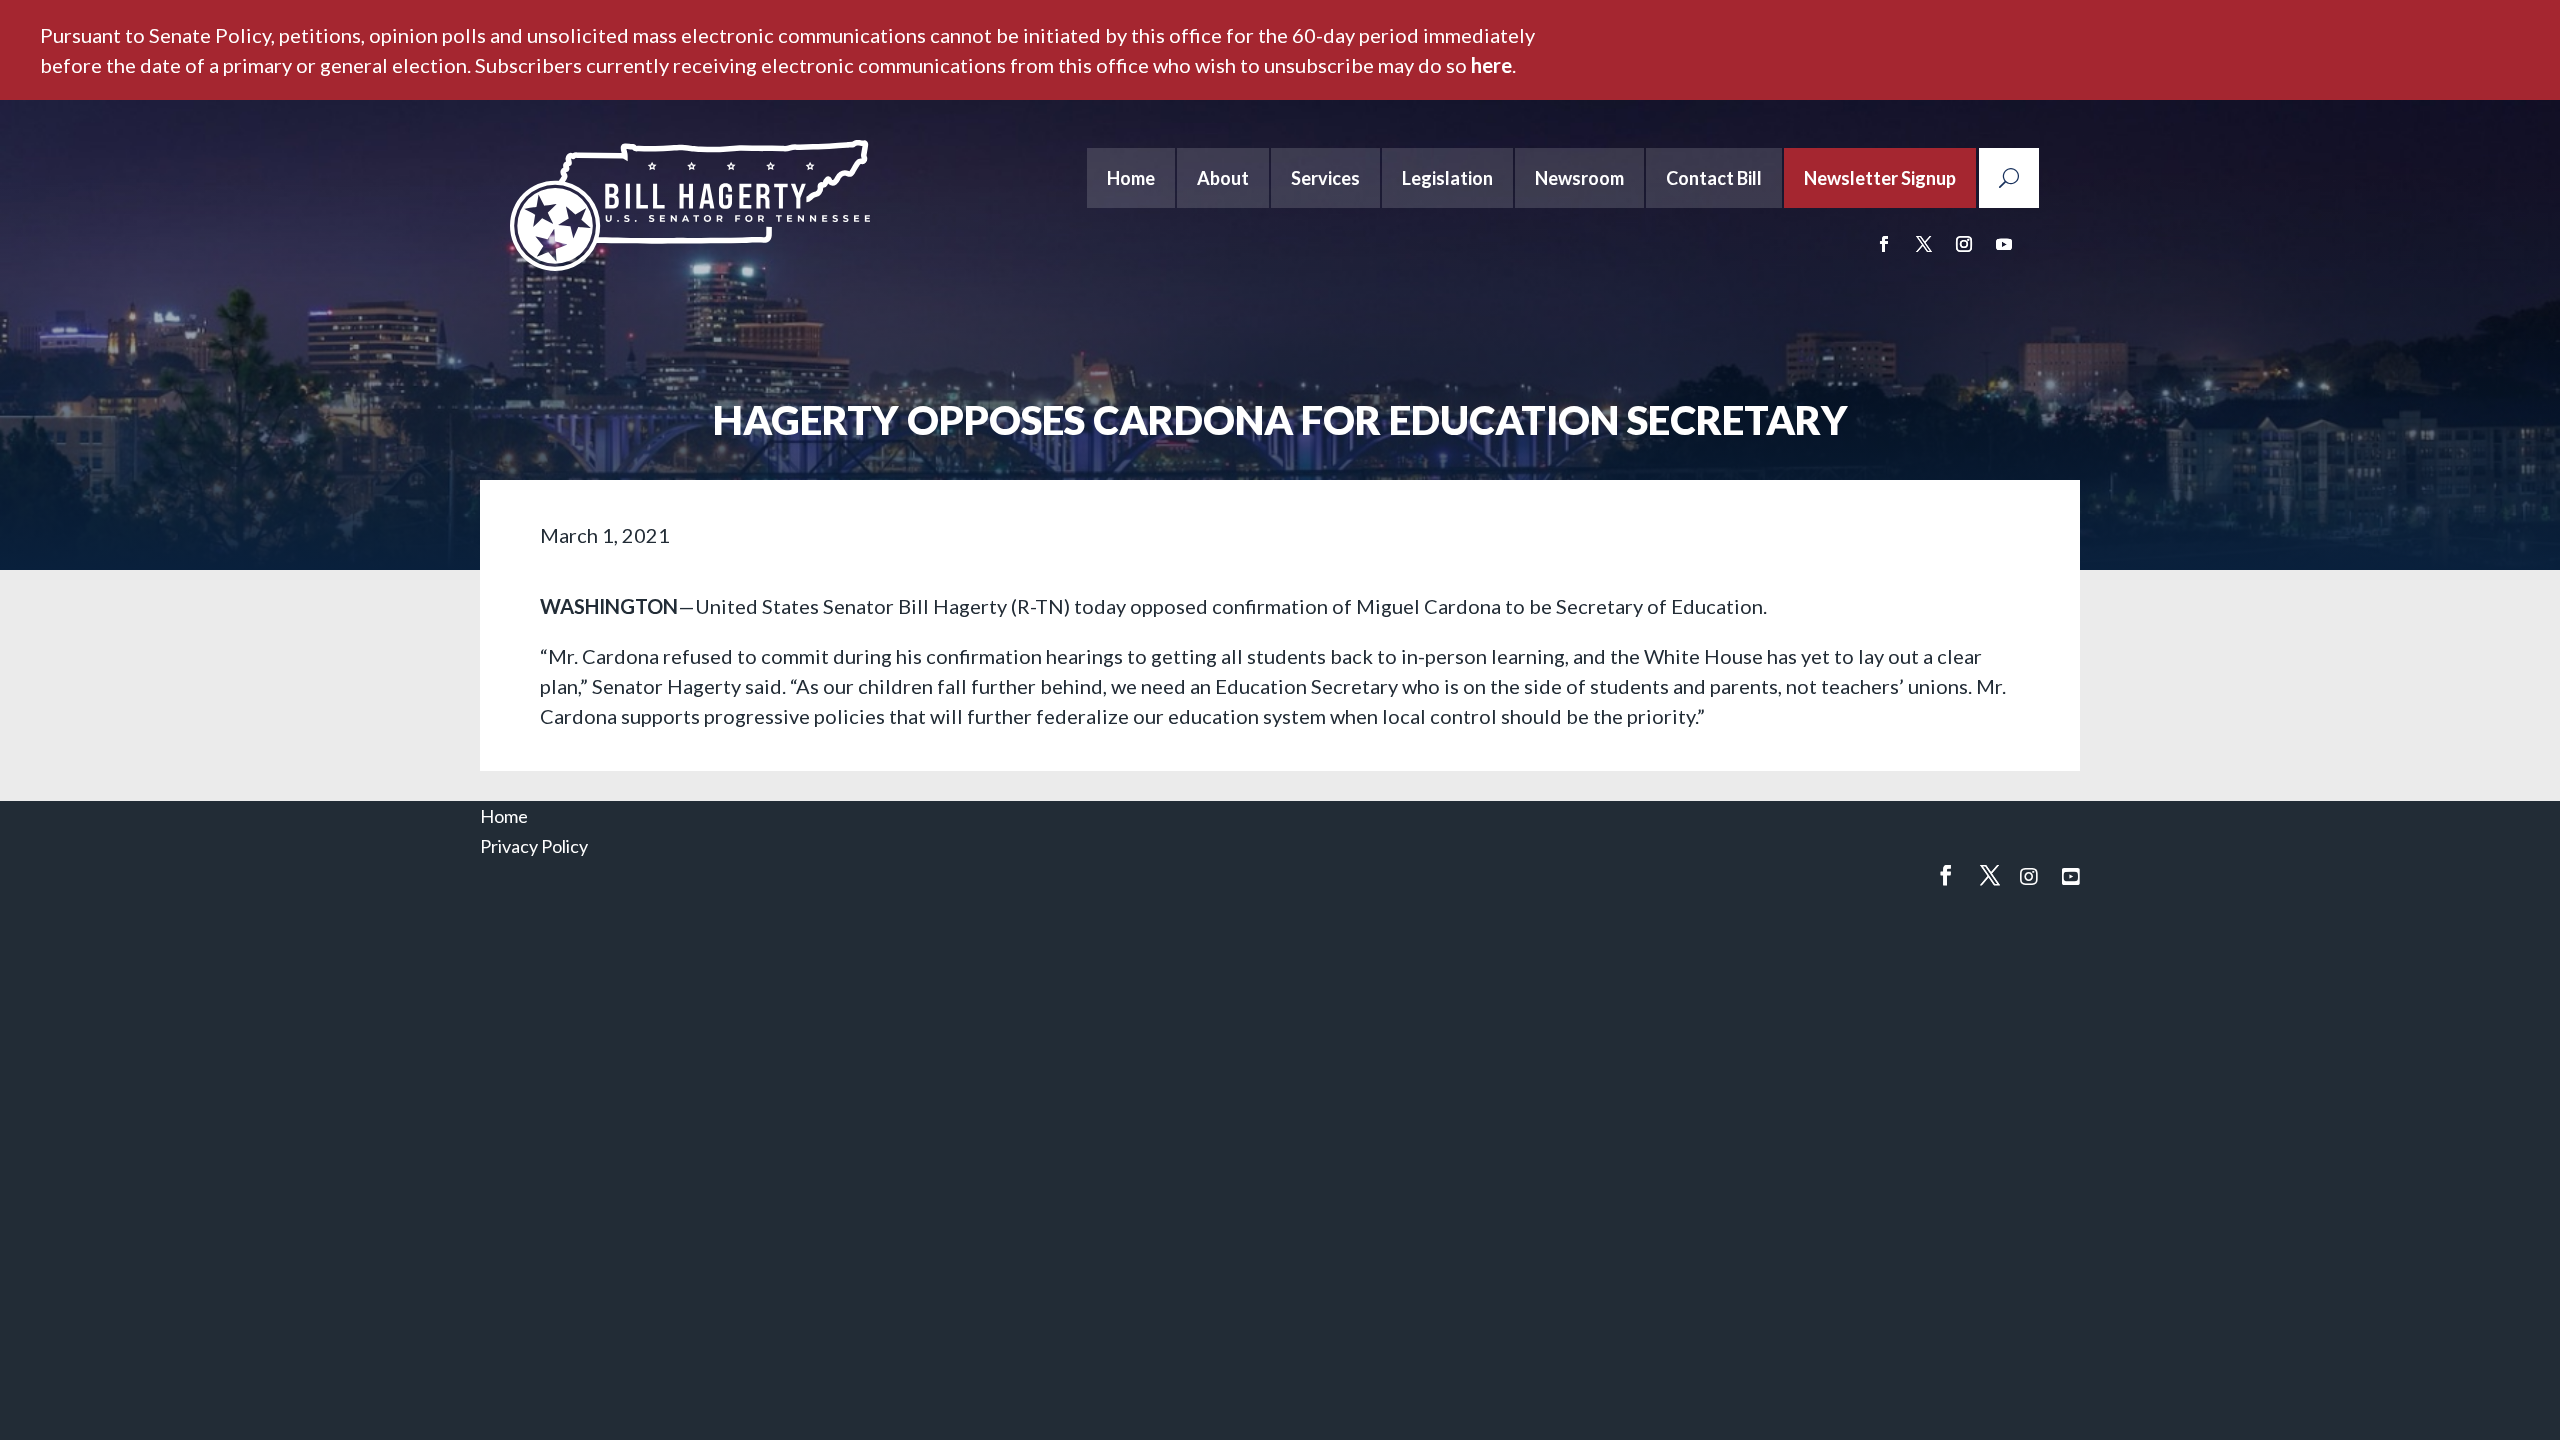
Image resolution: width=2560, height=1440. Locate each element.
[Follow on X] (1924, 244)
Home (1131, 178)
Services (1325, 178)
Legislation (1447, 178)
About (1223, 178)
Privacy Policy (534, 846)
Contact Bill (1714, 178)
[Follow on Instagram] (1964, 244)
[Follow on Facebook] (1884, 244)
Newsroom (1579, 178)
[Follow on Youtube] (2004, 244)
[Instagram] (2029, 876)
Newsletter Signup (1880, 178)
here (1491, 65)
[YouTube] (2071, 876)
